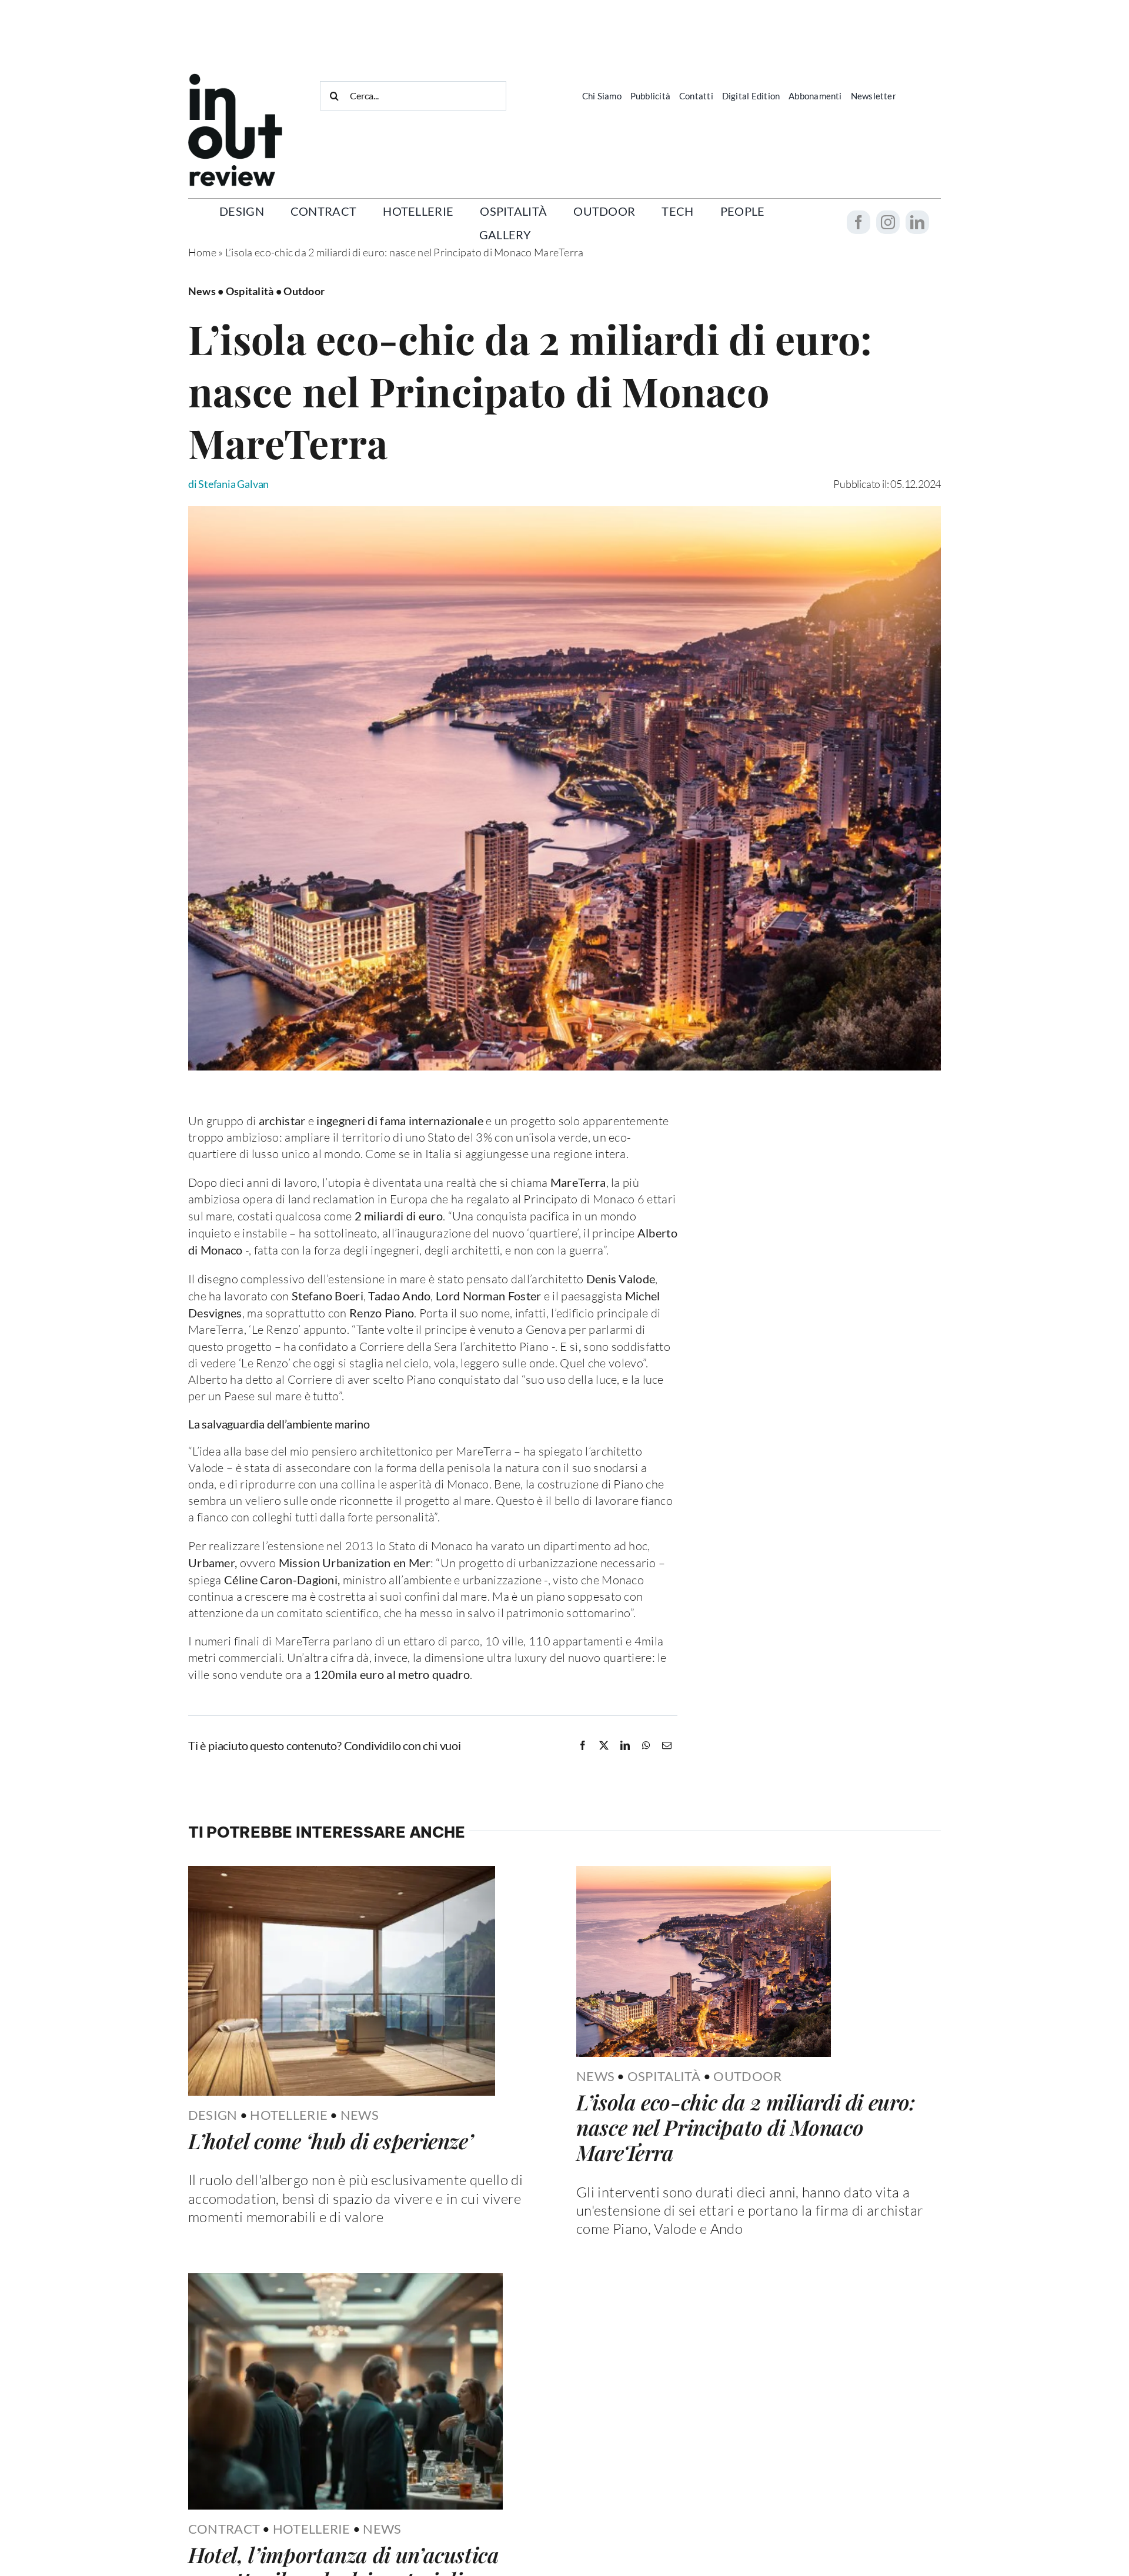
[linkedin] (917, 222)
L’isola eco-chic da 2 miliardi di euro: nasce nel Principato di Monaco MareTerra (746, 2127)
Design (213, 2115)
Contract (224, 2529)
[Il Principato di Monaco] (564, 511)
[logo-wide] (235, 79)
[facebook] (859, 222)
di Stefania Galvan (228, 484)
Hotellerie (289, 2115)
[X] (604, 1745)
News (360, 2115)
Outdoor (747, 2076)
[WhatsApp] (646, 1745)
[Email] (667, 1745)
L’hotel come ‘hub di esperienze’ (330, 2140)
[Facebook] (583, 1745)
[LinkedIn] (625, 1745)
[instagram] (888, 222)
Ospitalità (664, 2076)
